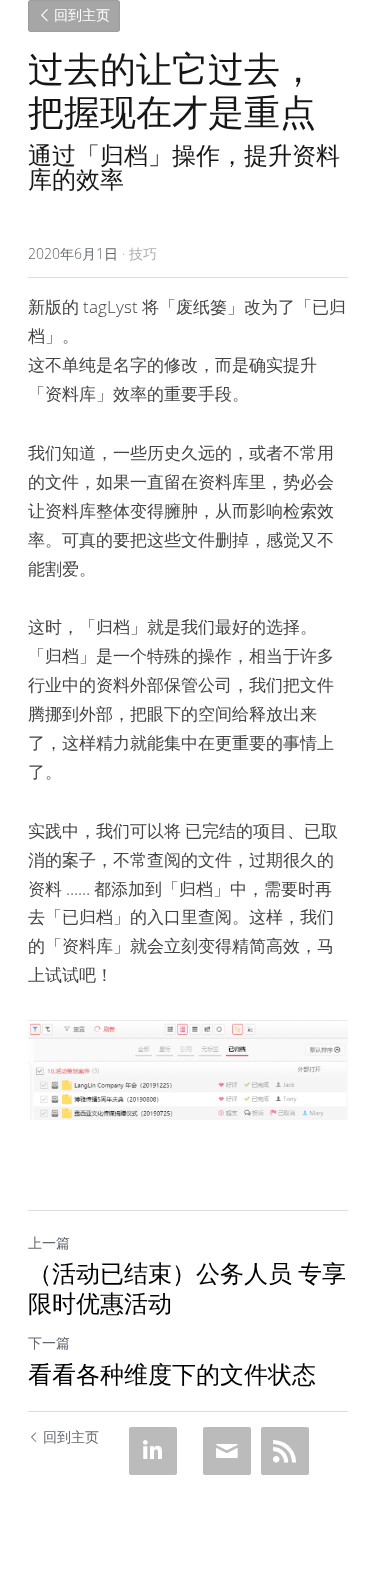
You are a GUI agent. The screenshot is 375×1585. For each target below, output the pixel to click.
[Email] (227, 1451)
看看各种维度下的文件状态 (172, 1374)
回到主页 (82, 16)
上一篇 (49, 1242)
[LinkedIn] (153, 1451)
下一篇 (49, 1342)
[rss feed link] (285, 1451)
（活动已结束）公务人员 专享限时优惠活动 (187, 1288)
